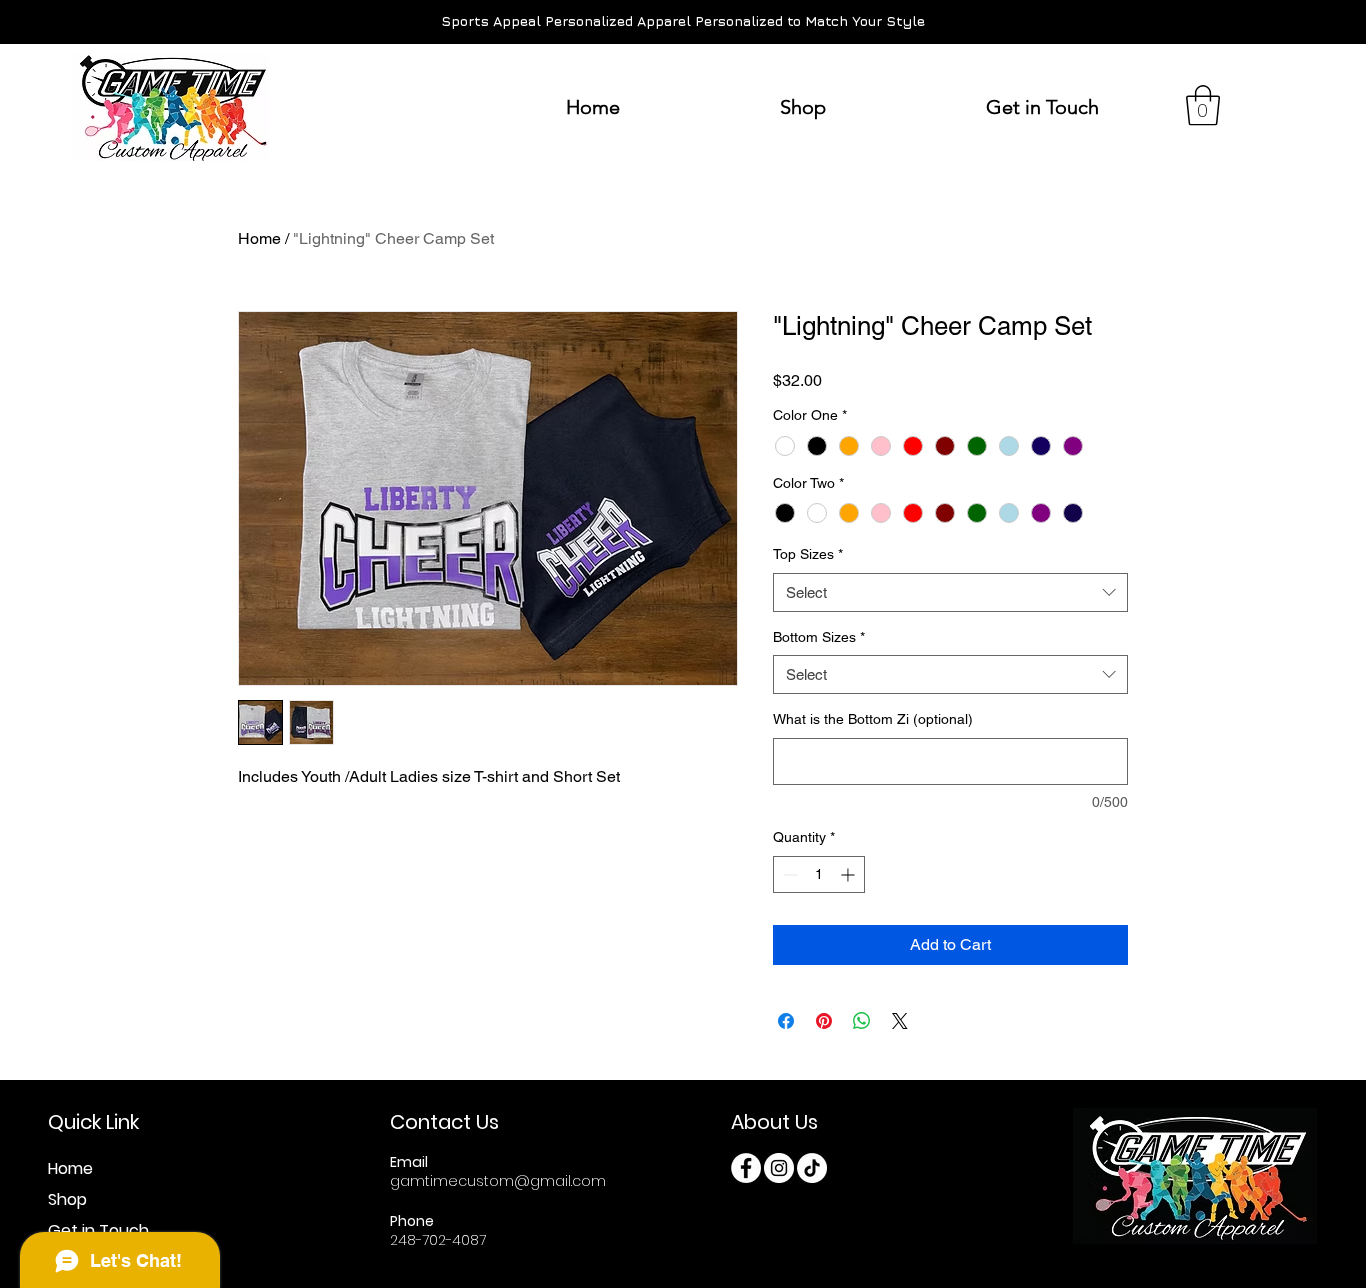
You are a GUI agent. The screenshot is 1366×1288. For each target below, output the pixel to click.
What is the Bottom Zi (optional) (873, 719)
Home (259, 238)
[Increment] (849, 874)
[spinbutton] (819, 874)
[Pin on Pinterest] (824, 1021)
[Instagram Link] (779, 1168)
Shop (67, 1199)
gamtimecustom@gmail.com (498, 1181)
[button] (1203, 105)
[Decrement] (788, 874)
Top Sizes (808, 554)
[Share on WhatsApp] (862, 1021)
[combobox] (950, 592)
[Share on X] (900, 1021)
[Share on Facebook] (786, 1021)
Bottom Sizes (819, 637)
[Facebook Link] (746, 1168)
